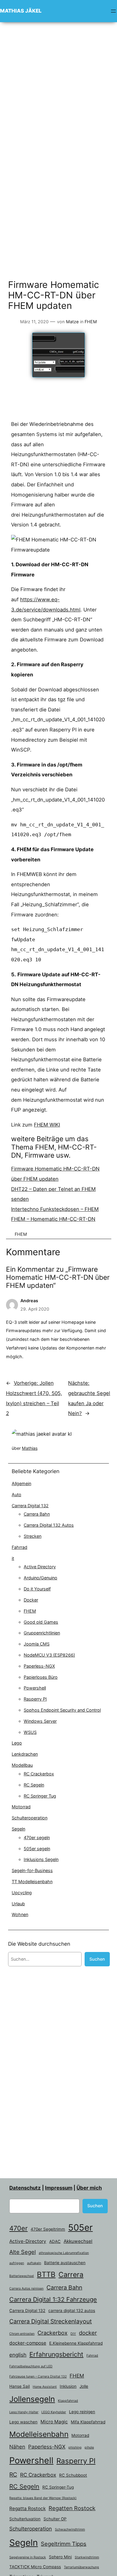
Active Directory (40, 1567)
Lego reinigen (82, 2412)
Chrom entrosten (22, 2334)
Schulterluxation (25, 2519)
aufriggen (17, 2263)
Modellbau (22, 1765)
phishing (75, 2447)
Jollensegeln (32, 2399)
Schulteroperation (30, 1818)
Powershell (35, 1688)
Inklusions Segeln (41, 1859)
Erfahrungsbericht (56, 2354)
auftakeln (34, 2263)
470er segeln (37, 1837)
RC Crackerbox (39, 1774)
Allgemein (21, 1483)
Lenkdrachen (25, 1754)
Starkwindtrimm (87, 2557)
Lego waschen (23, 2422)
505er (80, 2227)
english (18, 2355)
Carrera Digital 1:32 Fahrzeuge (53, 2299)
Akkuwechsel (78, 2241)
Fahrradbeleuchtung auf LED (31, 2366)
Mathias (30, 1448)
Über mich (89, 2188)
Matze (72, 322)
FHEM (91, 322)
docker (88, 2333)
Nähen (17, 2447)
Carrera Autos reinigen (26, 2289)
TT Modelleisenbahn (32, 1881)
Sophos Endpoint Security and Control (62, 1710)
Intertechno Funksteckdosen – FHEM (55, 1209)
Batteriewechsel (22, 2276)
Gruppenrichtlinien (42, 1633)
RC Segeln (34, 1785)
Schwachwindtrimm (70, 2529)
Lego (17, 1743)
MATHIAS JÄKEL (21, 11)
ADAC (55, 2241)
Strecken (33, 1536)
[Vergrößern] (98, 543)
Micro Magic (54, 2422)
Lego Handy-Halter (24, 2412)
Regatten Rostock (72, 2508)
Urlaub (18, 1904)
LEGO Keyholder (54, 2412)
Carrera (71, 2275)
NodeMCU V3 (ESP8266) (49, 1655)
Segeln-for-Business (32, 1870)
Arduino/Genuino (40, 1578)
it (13, 1558)
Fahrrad (19, 1547)
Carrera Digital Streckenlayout (51, 2321)
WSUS (30, 1732)
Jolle (84, 2386)
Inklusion (68, 2386)
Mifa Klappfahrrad (88, 2422)
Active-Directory (28, 2241)
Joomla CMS (37, 1644)
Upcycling (22, 1893)
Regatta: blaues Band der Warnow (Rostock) (43, 2498)
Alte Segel (22, 2252)
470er (18, 2228)
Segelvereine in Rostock (28, 2557)
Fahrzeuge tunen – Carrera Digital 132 (38, 2377)
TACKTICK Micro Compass (35, 2567)
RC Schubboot (73, 2475)
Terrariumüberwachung (81, 2567)
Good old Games (41, 1622)
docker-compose (28, 2343)
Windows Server (40, 1721)
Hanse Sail (19, 2386)
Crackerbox (52, 2333)
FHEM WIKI (47, 1125)
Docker (31, 1600)
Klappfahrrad (68, 2401)
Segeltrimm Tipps (64, 2544)
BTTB (46, 2274)
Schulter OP (55, 2519)
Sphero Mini (60, 2557)
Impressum (59, 2188)
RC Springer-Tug (58, 2487)
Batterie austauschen (65, 2263)
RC (13, 2475)
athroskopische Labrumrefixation (64, 2253)
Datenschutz (25, 2188)
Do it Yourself (37, 1589)
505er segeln (37, 1849)
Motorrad (21, 1807)
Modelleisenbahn (39, 2434)
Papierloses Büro (41, 1677)
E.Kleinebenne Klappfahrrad (76, 2343)
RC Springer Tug (40, 1796)
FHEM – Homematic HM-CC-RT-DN (53, 1219)
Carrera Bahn (37, 1514)
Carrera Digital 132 (30, 1506)
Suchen (97, 1959)
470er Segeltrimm (48, 2229)
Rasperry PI (35, 1699)
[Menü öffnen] (113, 11)
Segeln (18, 1829)
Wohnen (20, 1914)
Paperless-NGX (39, 1666)
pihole (89, 2447)
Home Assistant (45, 2387)
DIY (73, 2334)
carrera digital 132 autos (72, 2311)
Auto (16, 1495)
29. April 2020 (35, 1309)
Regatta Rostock (27, 2509)
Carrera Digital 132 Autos (49, 1525)
